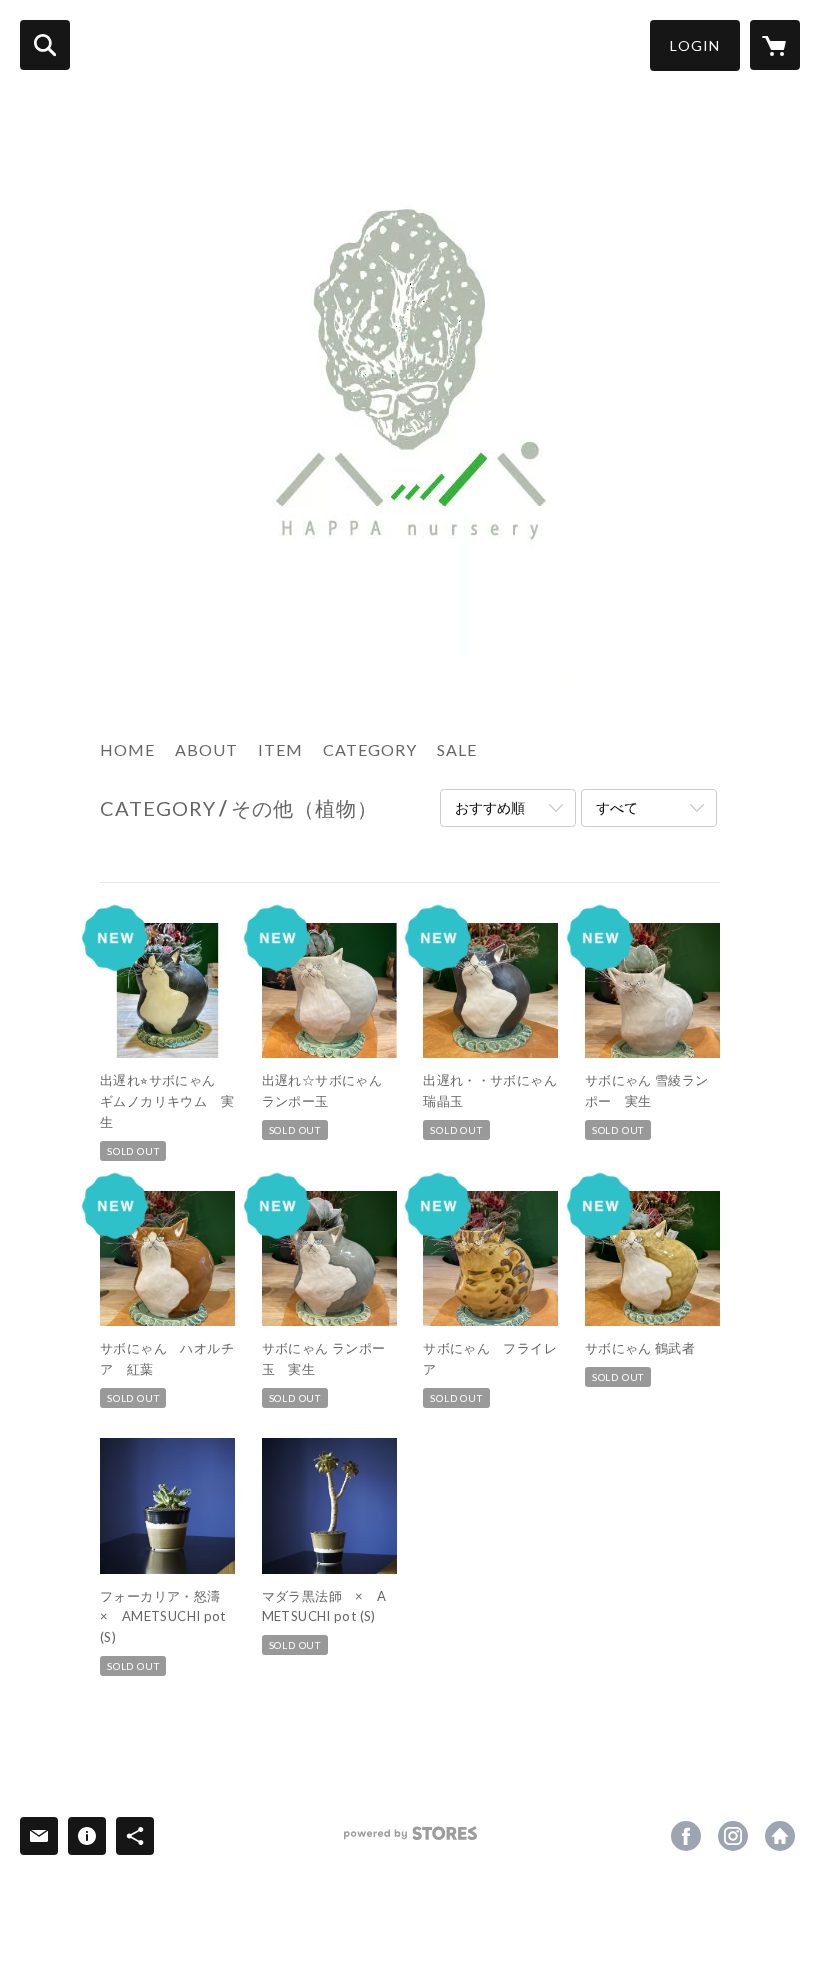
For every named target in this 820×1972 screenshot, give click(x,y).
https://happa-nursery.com (780, 1836)
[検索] (45, 45)
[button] (695, 45)
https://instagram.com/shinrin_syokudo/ (733, 1836)
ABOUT (206, 749)
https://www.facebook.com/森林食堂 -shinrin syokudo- (686, 1836)
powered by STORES (410, 1840)
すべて (617, 807)
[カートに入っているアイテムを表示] (775, 45)
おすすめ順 (490, 807)
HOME (127, 749)
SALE (457, 749)
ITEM (280, 749)
